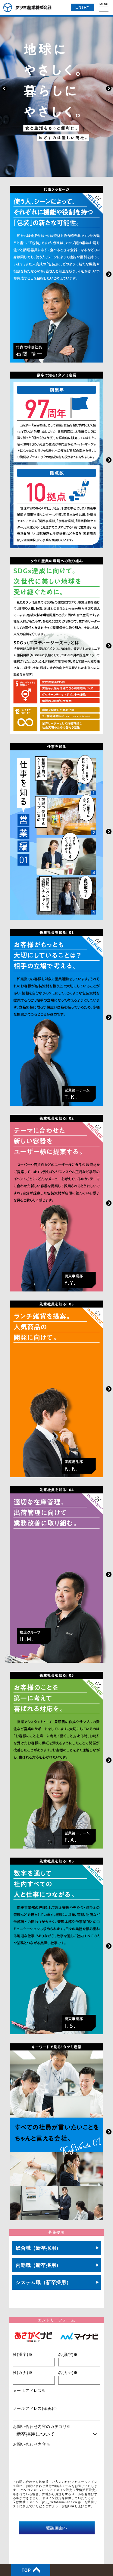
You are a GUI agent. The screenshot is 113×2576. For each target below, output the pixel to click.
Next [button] (109, 88)
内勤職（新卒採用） (38, 2265)
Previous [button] (4, 88)
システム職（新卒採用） (44, 2282)
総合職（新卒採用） (38, 2248)
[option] (56, 88)
